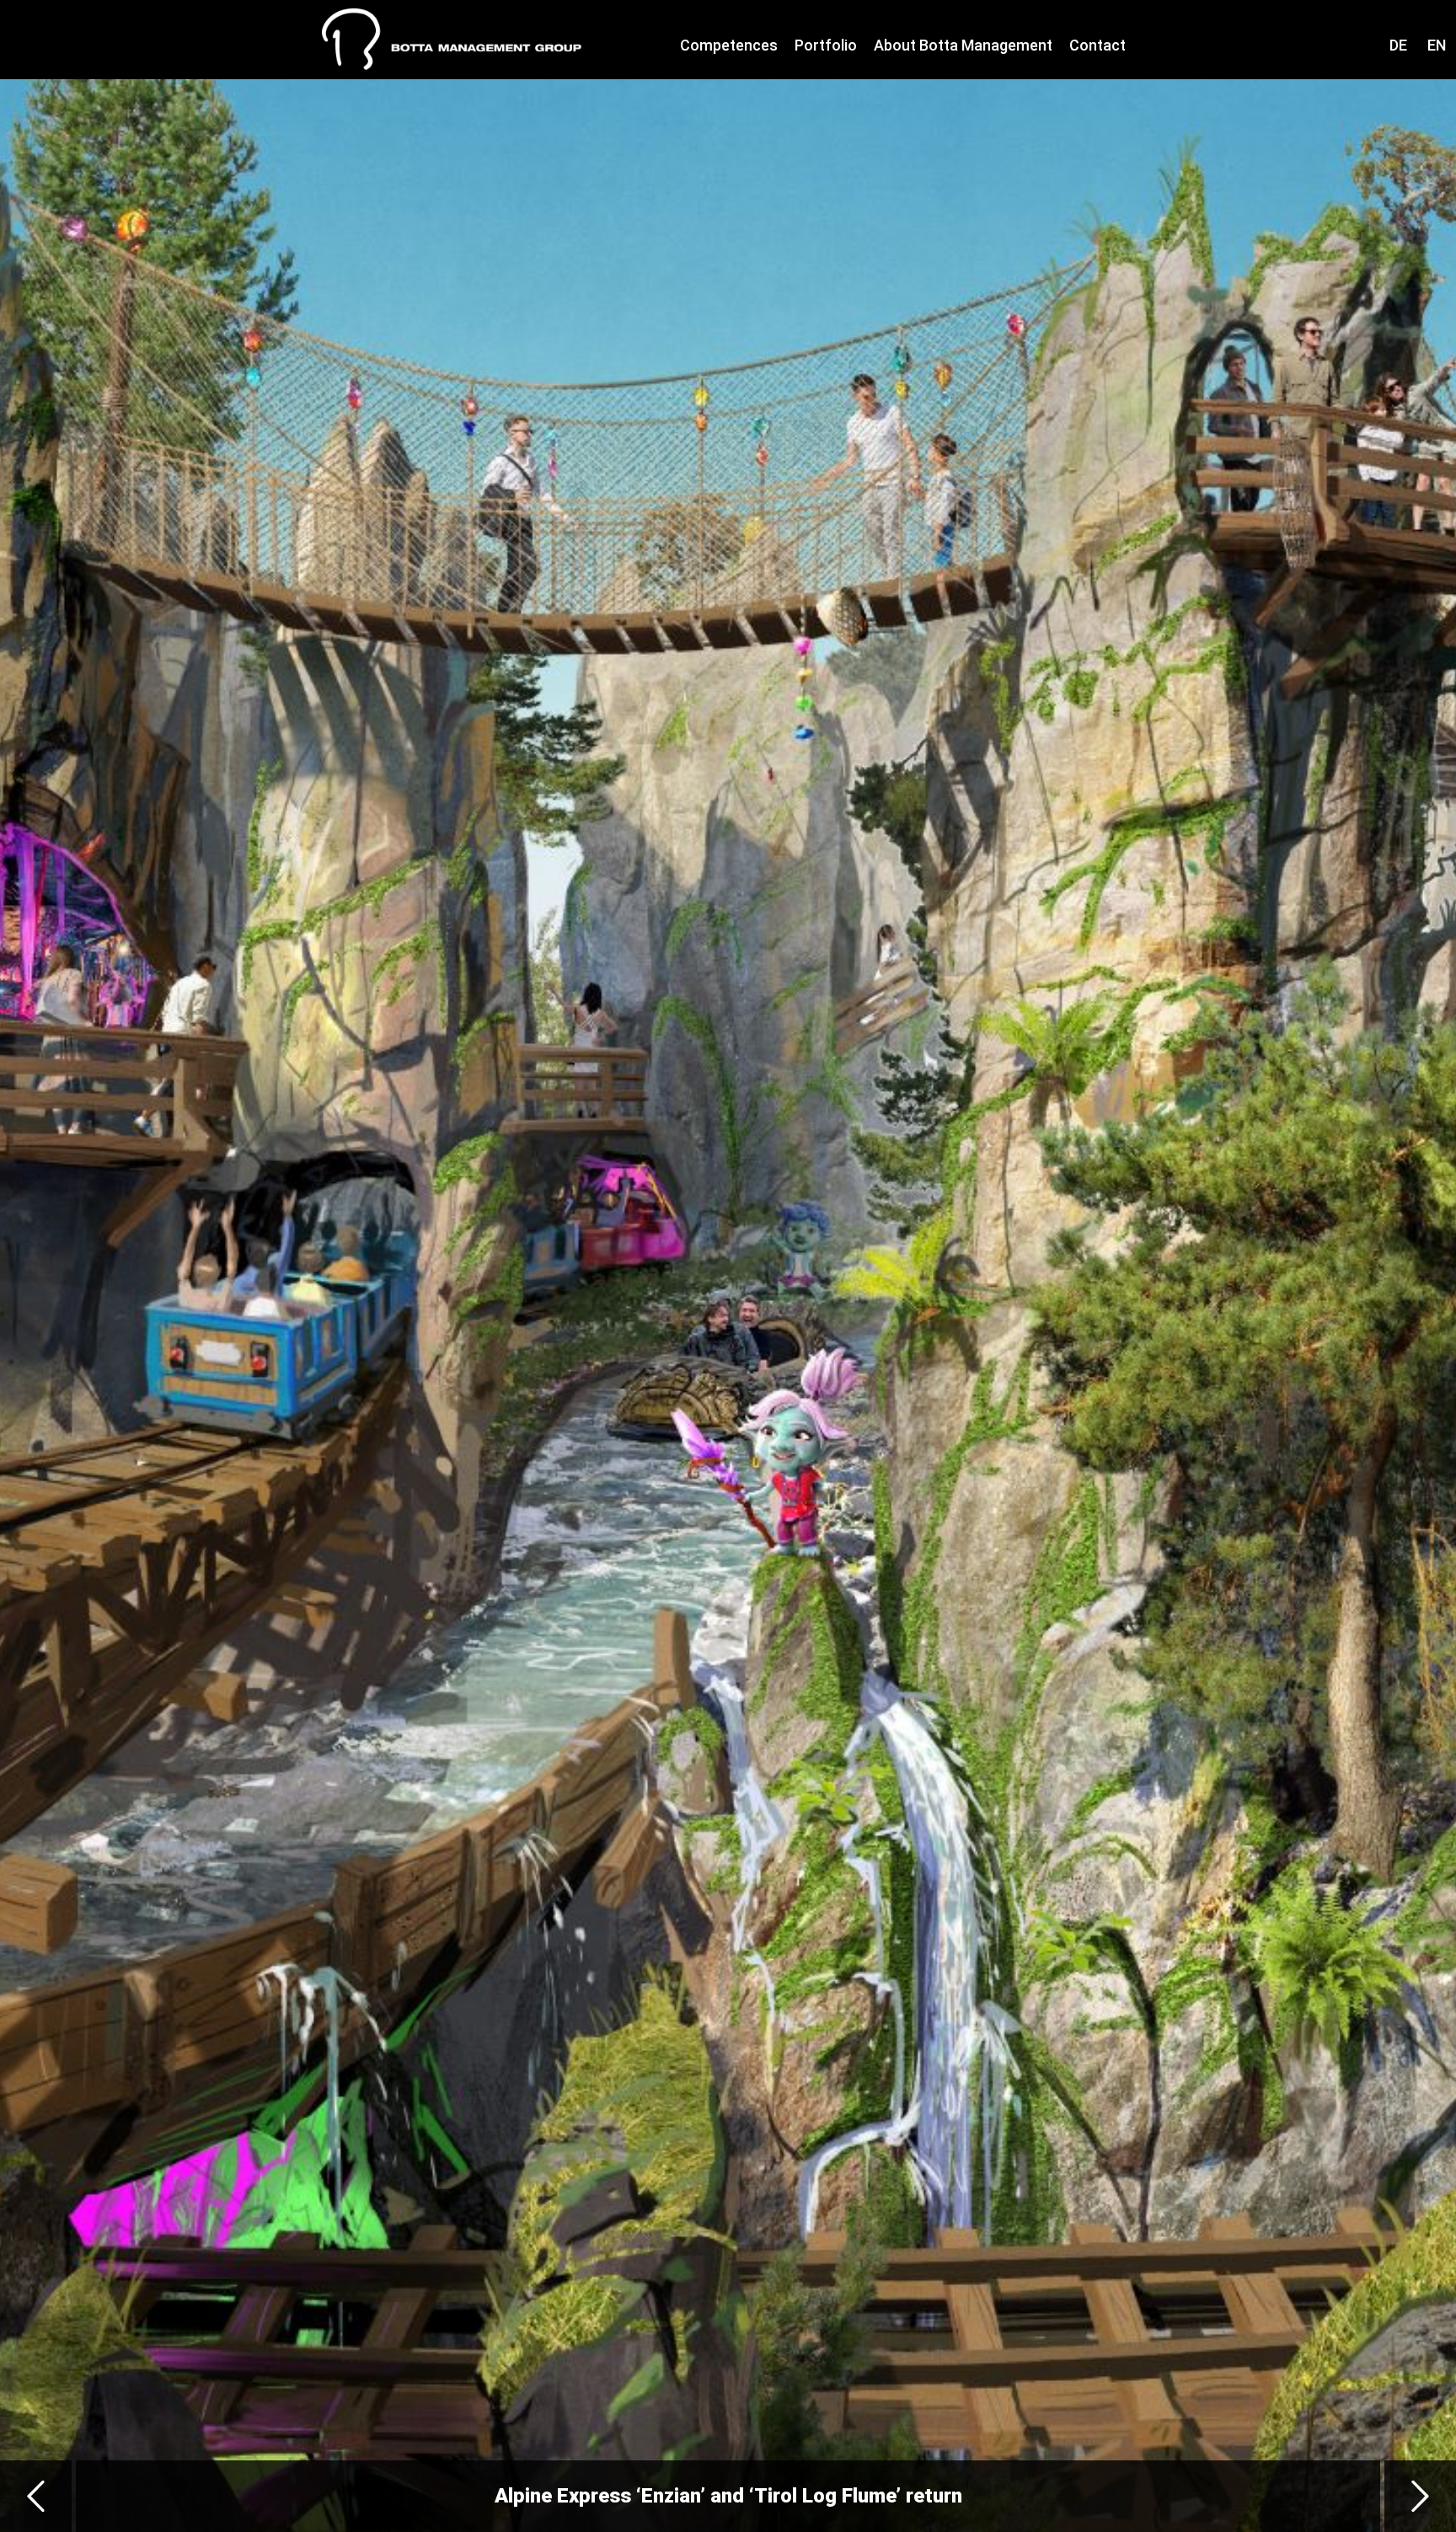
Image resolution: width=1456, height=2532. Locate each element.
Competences (729, 45)
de (1398, 45)
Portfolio (826, 45)
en (1437, 45)
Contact (1097, 45)
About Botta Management (963, 45)
